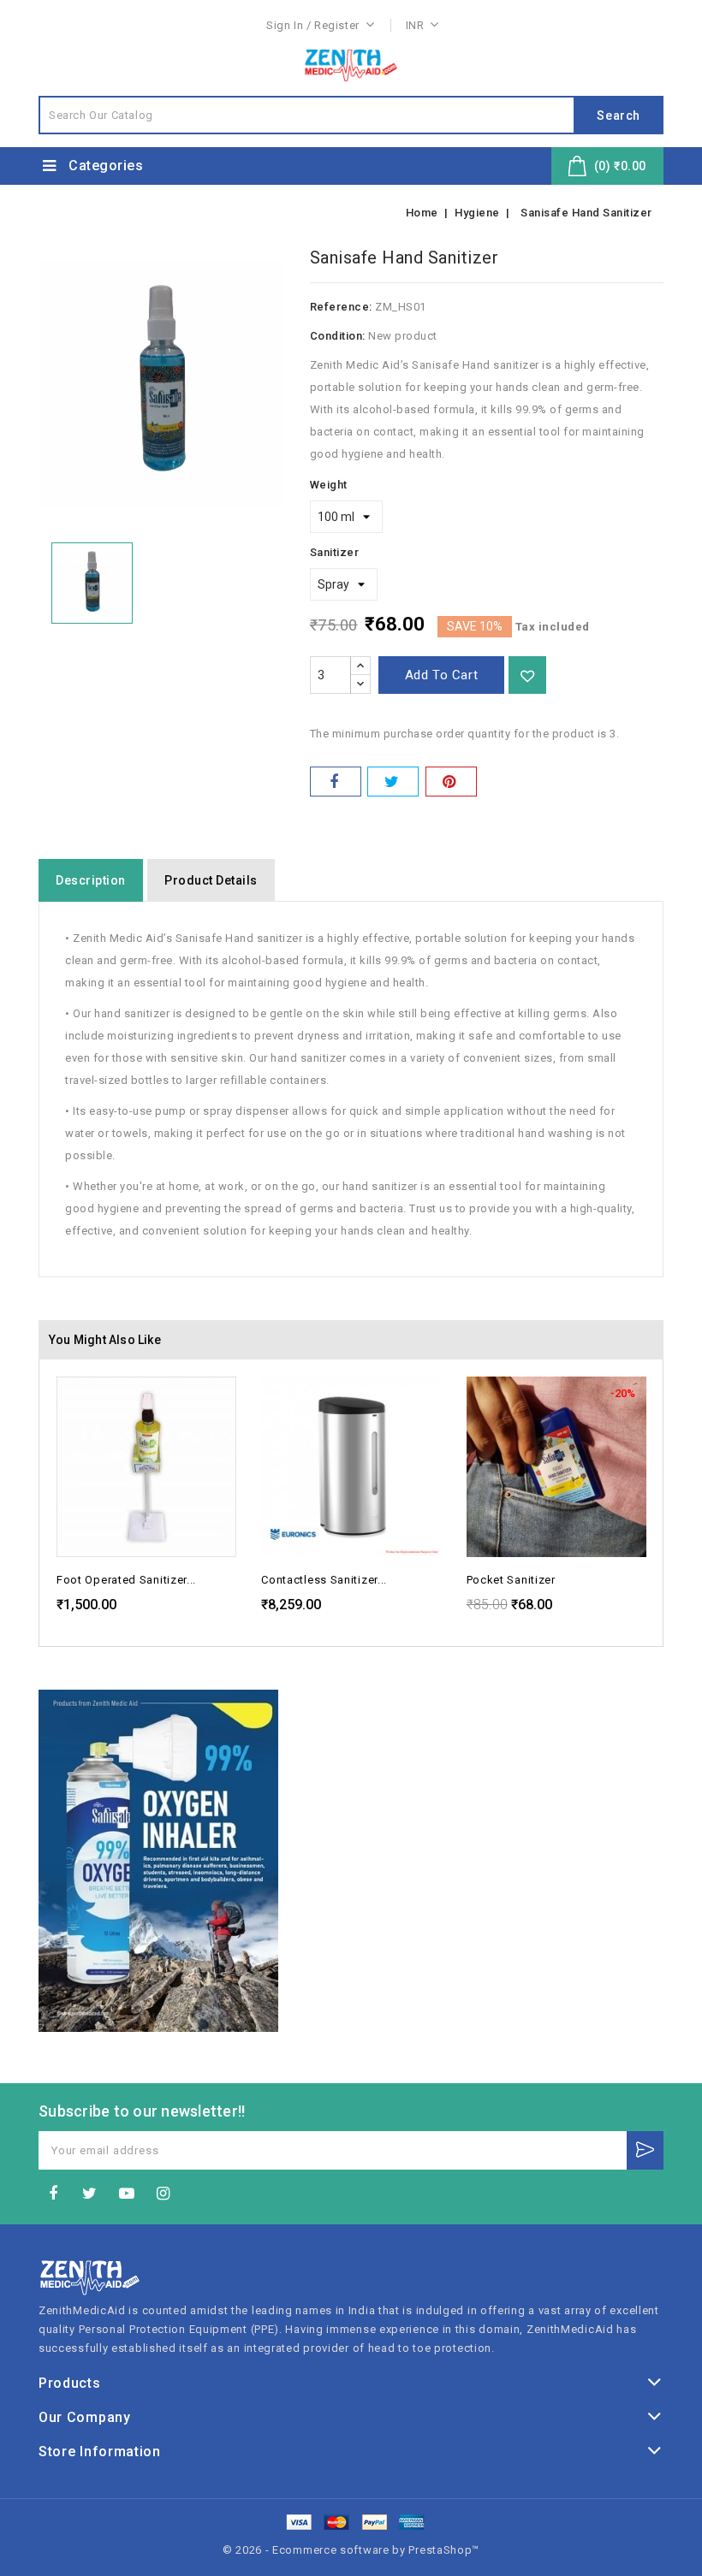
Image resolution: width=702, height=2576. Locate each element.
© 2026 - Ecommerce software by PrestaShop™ (351, 2550)
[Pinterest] (451, 782)
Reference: (341, 307)
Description (91, 880)
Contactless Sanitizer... (324, 1580)
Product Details (211, 880)
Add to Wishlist (527, 675)
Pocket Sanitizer (511, 1580)
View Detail (221, 1405)
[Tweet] (393, 782)
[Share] (336, 782)
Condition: (338, 336)
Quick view (221, 1373)
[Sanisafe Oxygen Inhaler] (158, 1861)
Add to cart (442, 675)
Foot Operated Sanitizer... (126, 1580)
